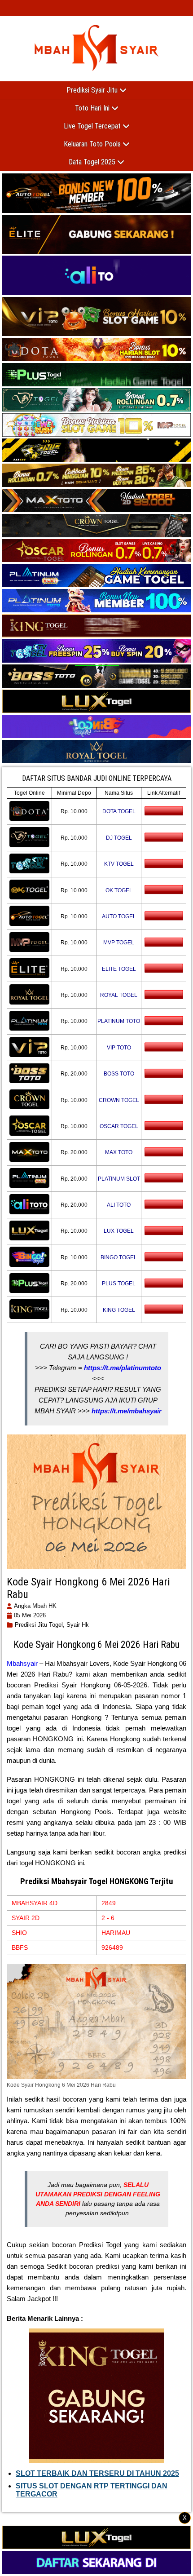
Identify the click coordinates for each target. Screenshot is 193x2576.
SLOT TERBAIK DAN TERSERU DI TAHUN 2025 (97, 2473)
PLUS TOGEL (119, 1284)
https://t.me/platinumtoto (123, 1368)
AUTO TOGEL (119, 916)
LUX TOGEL (119, 1231)
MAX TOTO (119, 1152)
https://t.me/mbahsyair (127, 1411)
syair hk (78, 1625)
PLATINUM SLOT (119, 1179)
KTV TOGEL (119, 864)
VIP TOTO (119, 1048)
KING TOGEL (119, 1310)
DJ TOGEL (119, 838)
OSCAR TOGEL (119, 1126)
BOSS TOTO (119, 1074)
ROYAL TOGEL (119, 995)
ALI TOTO (119, 1205)
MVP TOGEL (119, 943)
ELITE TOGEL (119, 969)
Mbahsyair (22, 1663)
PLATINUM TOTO (119, 1021)
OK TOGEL (119, 890)
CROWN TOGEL (119, 1100)
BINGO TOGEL (119, 1257)
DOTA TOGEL (119, 811)
